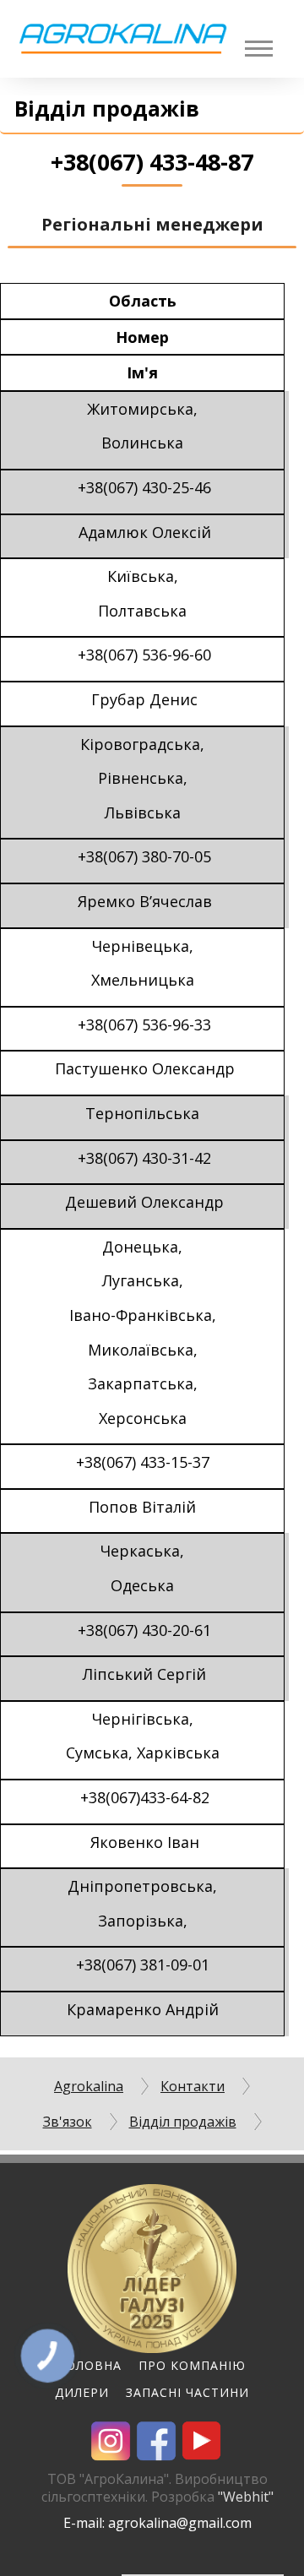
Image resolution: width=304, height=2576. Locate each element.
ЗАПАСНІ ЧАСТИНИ (187, 2392)
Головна (90, 2365)
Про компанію (192, 2365)
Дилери (82, 2392)
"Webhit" (246, 2497)
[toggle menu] (258, 49)
